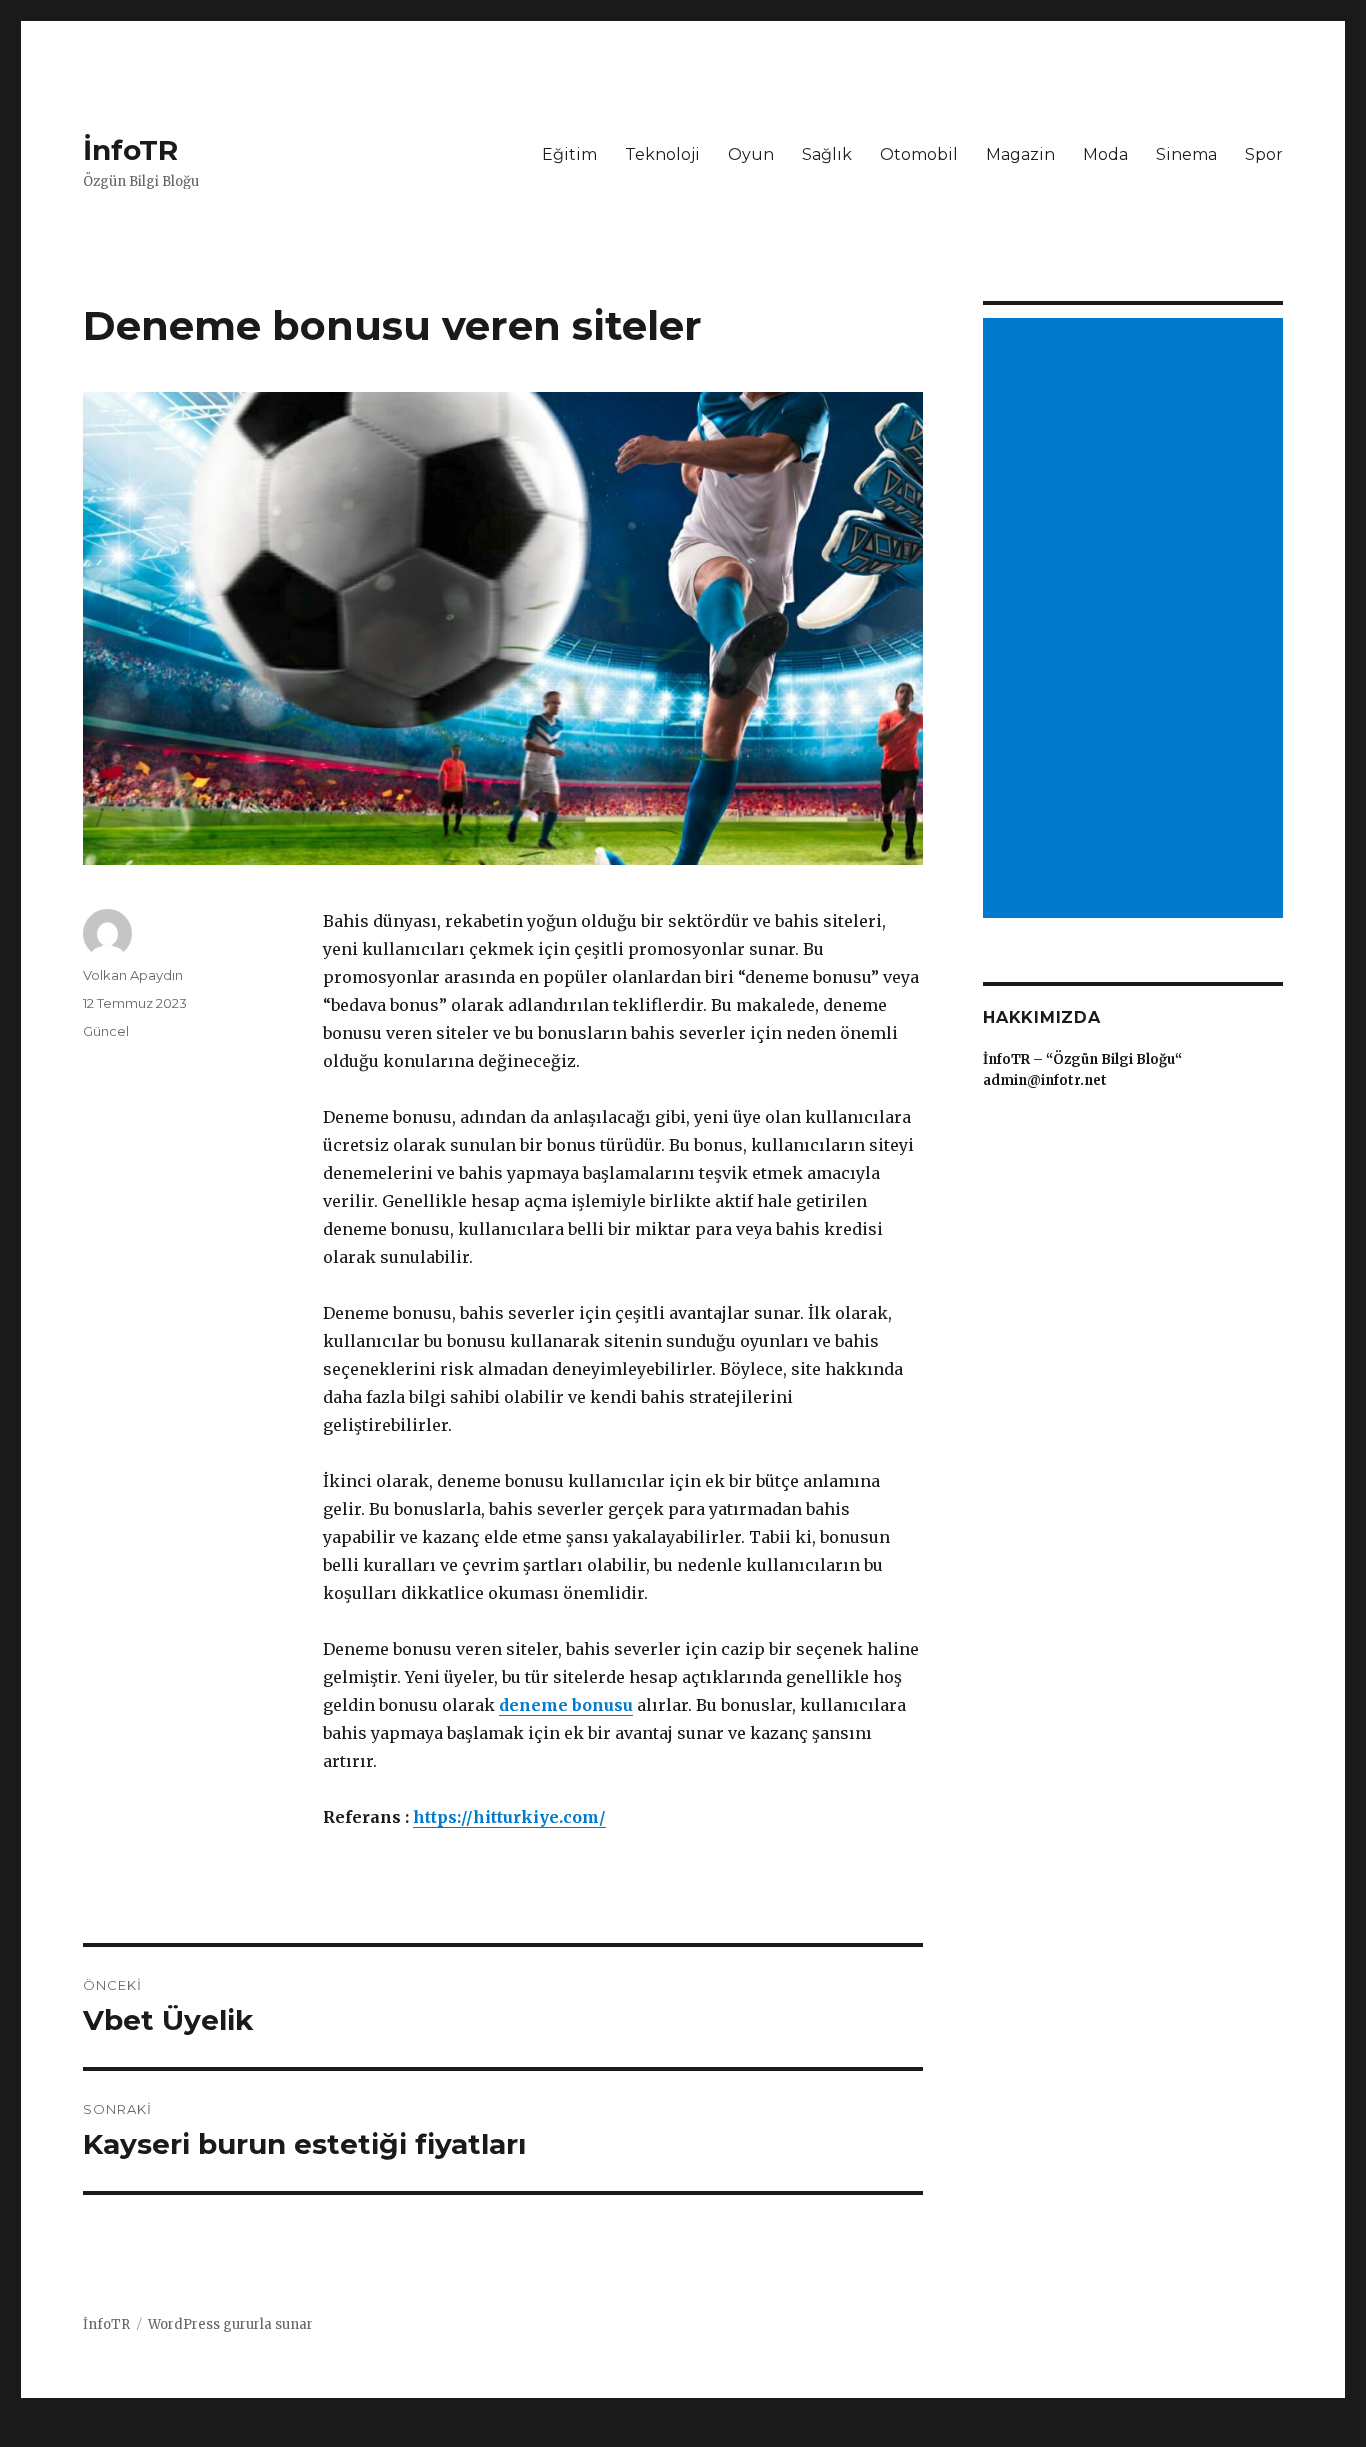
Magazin (1020, 154)
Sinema (1186, 154)
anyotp (222, 2433)
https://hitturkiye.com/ (509, 1817)
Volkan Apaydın (133, 975)
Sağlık (827, 154)
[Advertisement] (1136, 620)
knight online (131, 2433)
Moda (1105, 154)
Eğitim (569, 154)
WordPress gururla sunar (230, 2324)
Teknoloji (662, 154)
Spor (1264, 154)
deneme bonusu (566, 1705)
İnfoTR (130, 150)
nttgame (33, 2433)
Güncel (106, 1031)
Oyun (751, 154)
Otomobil (919, 154)
